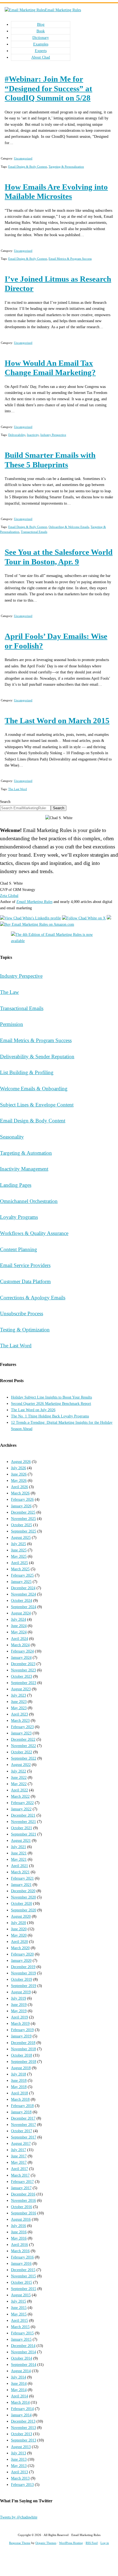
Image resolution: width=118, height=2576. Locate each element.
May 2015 (19, 2314)
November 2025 (23, 1519)
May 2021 (19, 1859)
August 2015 (21, 2295)
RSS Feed (92, 2543)
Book (41, 31)
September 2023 (24, 1683)
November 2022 (23, 1746)
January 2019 (21, 2036)
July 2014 (19, 2377)
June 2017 (19, 2156)
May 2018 (19, 2087)
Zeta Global (9, 896)
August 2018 (21, 2068)
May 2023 (19, 1708)
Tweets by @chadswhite (19, 2517)
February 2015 (22, 2333)
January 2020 (21, 1960)
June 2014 (19, 2383)
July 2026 (19, 1468)
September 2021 (24, 1834)
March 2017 (20, 2175)
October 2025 (22, 1525)
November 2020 (23, 1897)
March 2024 (20, 1645)
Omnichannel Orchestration (29, 1201)
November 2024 (23, 1594)
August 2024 (21, 1613)
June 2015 (19, 2308)
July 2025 (19, 1544)
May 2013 (19, 2466)
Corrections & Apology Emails (33, 1298)
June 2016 (19, 2232)
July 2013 (19, 2453)
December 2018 (23, 2043)
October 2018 (22, 2055)
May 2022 (19, 1784)
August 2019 (21, 1992)
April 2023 (19, 1714)
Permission (12, 1024)
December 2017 (23, 2118)
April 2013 (19, 2472)
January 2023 (21, 1733)
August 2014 (21, 2371)
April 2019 (19, 2017)
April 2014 (19, 2396)
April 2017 (19, 2169)
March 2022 (20, 1796)
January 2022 (21, 1809)
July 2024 (19, 1619)
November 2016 (23, 2200)
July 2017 (19, 2150)
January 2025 (21, 1582)
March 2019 (20, 2023)
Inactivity (33, 435)
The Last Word (18, 789)
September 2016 (24, 2213)
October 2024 (22, 1600)
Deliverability (17, 435)
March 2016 (20, 2251)
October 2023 (22, 1676)
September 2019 (24, 1986)
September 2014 (24, 2365)
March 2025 (20, 1569)
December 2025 (23, 1512)
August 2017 (21, 2143)
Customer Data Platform (25, 1281)
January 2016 (21, 2263)
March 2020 (20, 1948)
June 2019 (19, 2005)
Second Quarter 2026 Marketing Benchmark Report (51, 1403)
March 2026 (20, 1493)
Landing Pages (16, 1185)
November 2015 (23, 2276)
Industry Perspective (53, 435)
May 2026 (19, 1480)
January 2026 (21, 1506)
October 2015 (22, 2282)
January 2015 (21, 2339)
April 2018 (19, 2093)
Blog (41, 24)
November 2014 (23, 2352)
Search (5, 802)
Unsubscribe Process (22, 1313)
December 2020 (23, 1891)
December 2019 (23, 1967)
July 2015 (19, 2301)
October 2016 (22, 2207)
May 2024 (19, 1632)
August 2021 (21, 1840)
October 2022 (22, 1752)
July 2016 (19, 2226)
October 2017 (22, 2131)
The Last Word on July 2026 (33, 1410)
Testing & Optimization (25, 1330)
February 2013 (22, 2484)
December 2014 (23, 2346)
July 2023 (19, 1695)
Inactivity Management (24, 1169)
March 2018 (20, 2099)
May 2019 (19, 2011)
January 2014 (21, 2415)
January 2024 (21, 1657)
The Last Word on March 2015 (57, 721)
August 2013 (21, 2447)
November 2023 (23, 1670)
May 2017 (19, 2162)
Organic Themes (46, 2543)
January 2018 (21, 2112)
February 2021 (22, 1878)
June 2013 (19, 2459)
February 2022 (22, 1803)
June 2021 (19, 1853)
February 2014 (22, 2409)
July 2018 (19, 2074)
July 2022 (19, 1771)
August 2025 (21, 1537)
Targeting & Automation (26, 1153)
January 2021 (21, 1885)
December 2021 (23, 1815)
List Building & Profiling (27, 1072)
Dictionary (41, 38)
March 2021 (20, 1872)
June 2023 (19, 1702)
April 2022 (19, 1790)
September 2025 (24, 1531)
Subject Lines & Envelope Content (37, 1105)
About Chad (41, 57)
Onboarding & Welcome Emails (69, 527)
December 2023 (23, 1664)
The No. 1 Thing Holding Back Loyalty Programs (50, 1416)
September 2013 (24, 2440)
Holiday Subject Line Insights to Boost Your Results (51, 1397)
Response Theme (20, 2543)
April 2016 (19, 2245)
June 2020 (19, 1929)
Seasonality (12, 1137)
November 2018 (23, 2049)
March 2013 (20, 2478)
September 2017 (24, 2137)
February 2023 (22, 1727)
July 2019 (19, 1998)
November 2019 (23, 1973)
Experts (41, 51)
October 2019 (22, 1979)
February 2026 (22, 1499)
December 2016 (23, 2194)
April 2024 (19, 1639)
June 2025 (19, 1550)
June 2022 (19, 1777)
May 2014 (19, 2390)
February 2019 (22, 2030)
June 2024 (19, 1626)
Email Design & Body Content (28, 167)
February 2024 (22, 1651)
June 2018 (19, 2080)
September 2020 (24, 1910)
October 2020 (22, 1903)
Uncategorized (23, 158)
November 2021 (23, 1822)
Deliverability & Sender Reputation (37, 1057)
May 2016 (19, 2238)
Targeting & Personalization (66, 167)
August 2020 (21, 1916)
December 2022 (23, 1739)
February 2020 (22, 1954)
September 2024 (24, 1607)
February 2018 (22, 2106)
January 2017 (21, 2188)
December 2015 (23, 2270)
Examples (41, 44)
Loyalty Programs (19, 1217)
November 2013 (23, 2428)
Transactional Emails (34, 532)
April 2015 (19, 2320)
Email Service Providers (25, 1265)
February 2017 (22, 2182)
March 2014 (20, 2402)
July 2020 (19, 1923)
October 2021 (22, 1828)
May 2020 (19, 1935)
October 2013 (22, 2434)
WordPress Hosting (71, 2543)
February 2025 (22, 1575)
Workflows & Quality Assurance (34, 1233)
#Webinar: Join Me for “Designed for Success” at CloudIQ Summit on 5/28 (48, 88)
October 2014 (22, 2358)
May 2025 (19, 1556)
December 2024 (23, 1588)
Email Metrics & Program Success (70, 259)
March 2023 (20, 1720)
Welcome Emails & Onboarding (34, 1089)
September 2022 (24, 1758)
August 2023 (21, 1689)
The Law (9, 992)
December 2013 (23, 2421)
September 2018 (24, 2062)
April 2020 (19, 1942)
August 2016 (21, 2219)
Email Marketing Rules (63, 10)
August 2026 (21, 1462)
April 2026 (19, 1487)
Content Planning (19, 1249)
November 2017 (23, 2125)
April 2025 (19, 1563)
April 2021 (19, 1866)
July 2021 (19, 1847)
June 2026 (19, 1474)
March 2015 (20, 2327)
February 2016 (22, 2257)
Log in (105, 2543)
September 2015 (24, 2289)
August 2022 (21, 1765)
